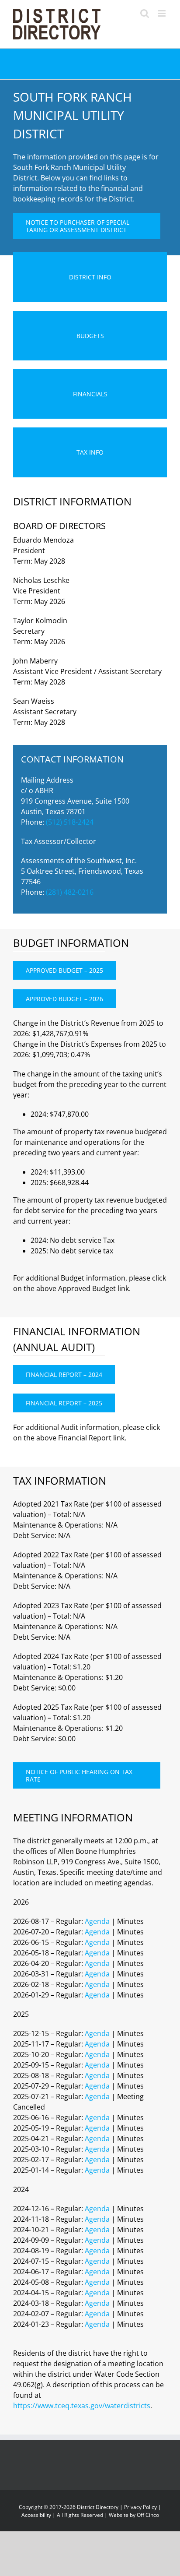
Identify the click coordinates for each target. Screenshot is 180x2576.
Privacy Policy (140, 2507)
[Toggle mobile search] (145, 13)
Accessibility (36, 2515)
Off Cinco (148, 2515)
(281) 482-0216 (70, 892)
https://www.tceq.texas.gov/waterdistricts (82, 2406)
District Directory (98, 2507)
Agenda (97, 1921)
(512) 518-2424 (70, 822)
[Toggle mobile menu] (162, 13)
